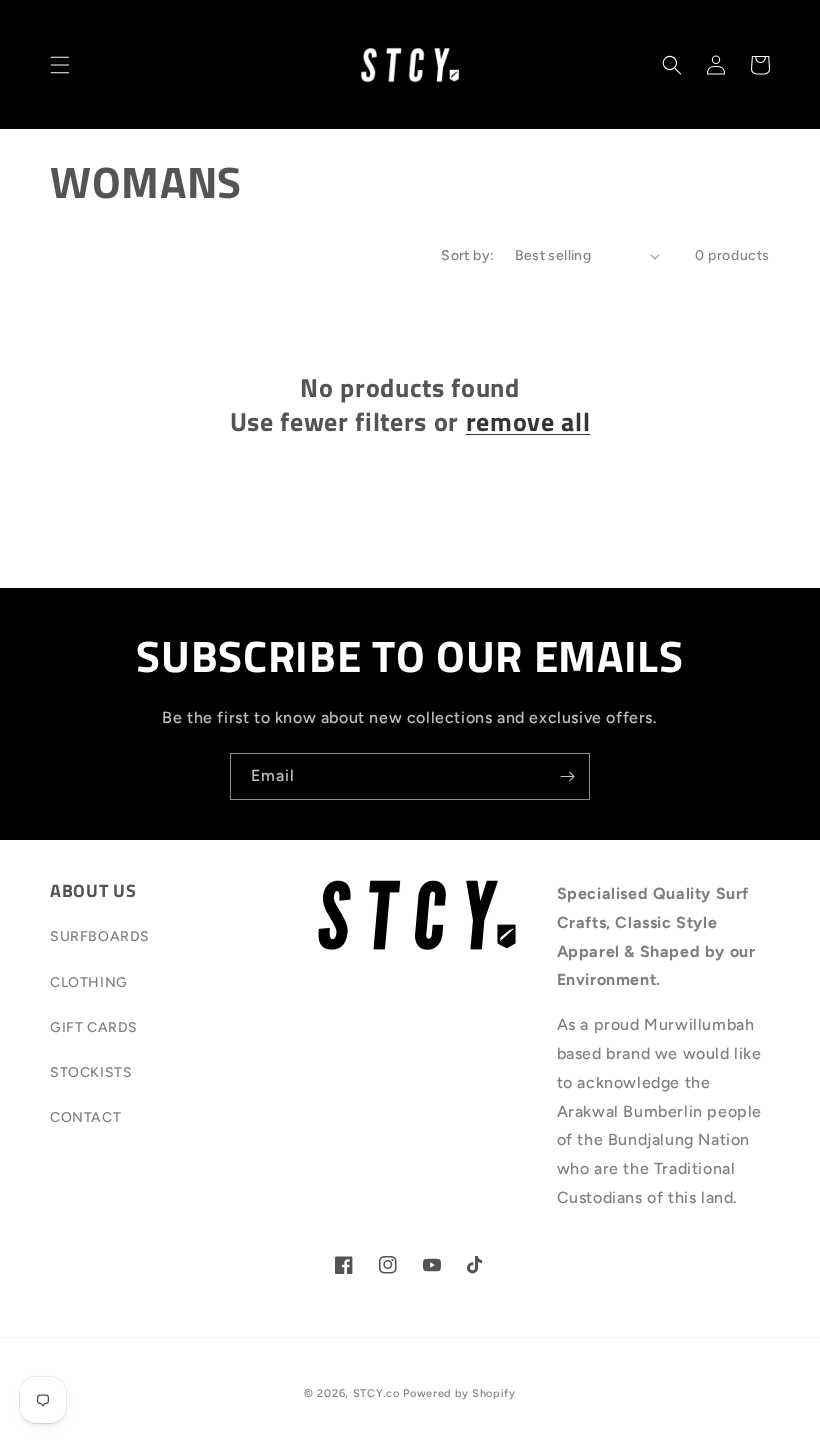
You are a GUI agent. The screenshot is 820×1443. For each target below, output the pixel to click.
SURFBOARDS (100, 936)
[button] (60, 65)
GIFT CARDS (94, 1027)
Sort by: (467, 255)
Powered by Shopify (459, 1393)
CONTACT (85, 1117)
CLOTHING (89, 982)
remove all (528, 422)
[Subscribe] (567, 776)
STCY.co (376, 1393)
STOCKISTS (91, 1072)
